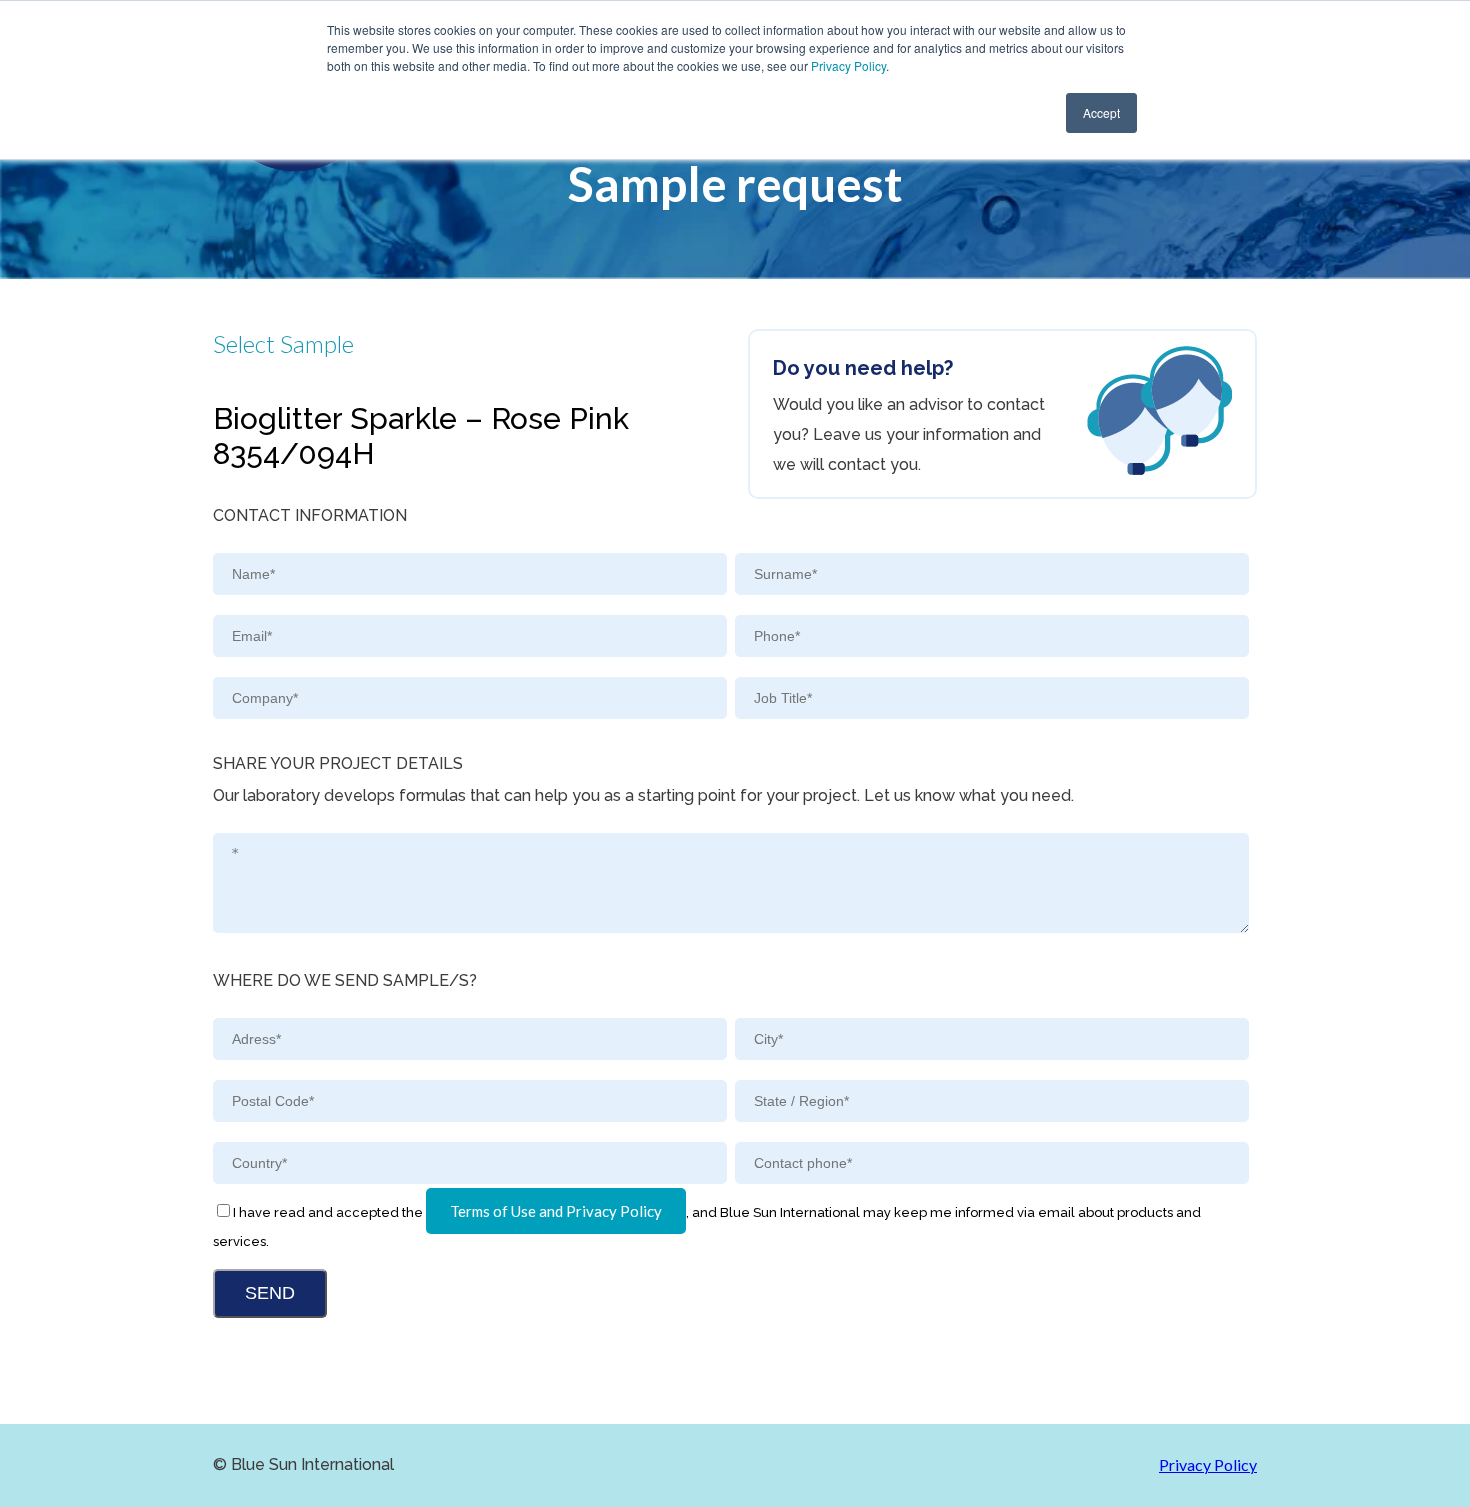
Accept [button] (1101, 112)
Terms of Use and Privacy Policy (556, 1211)
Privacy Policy (848, 65)
